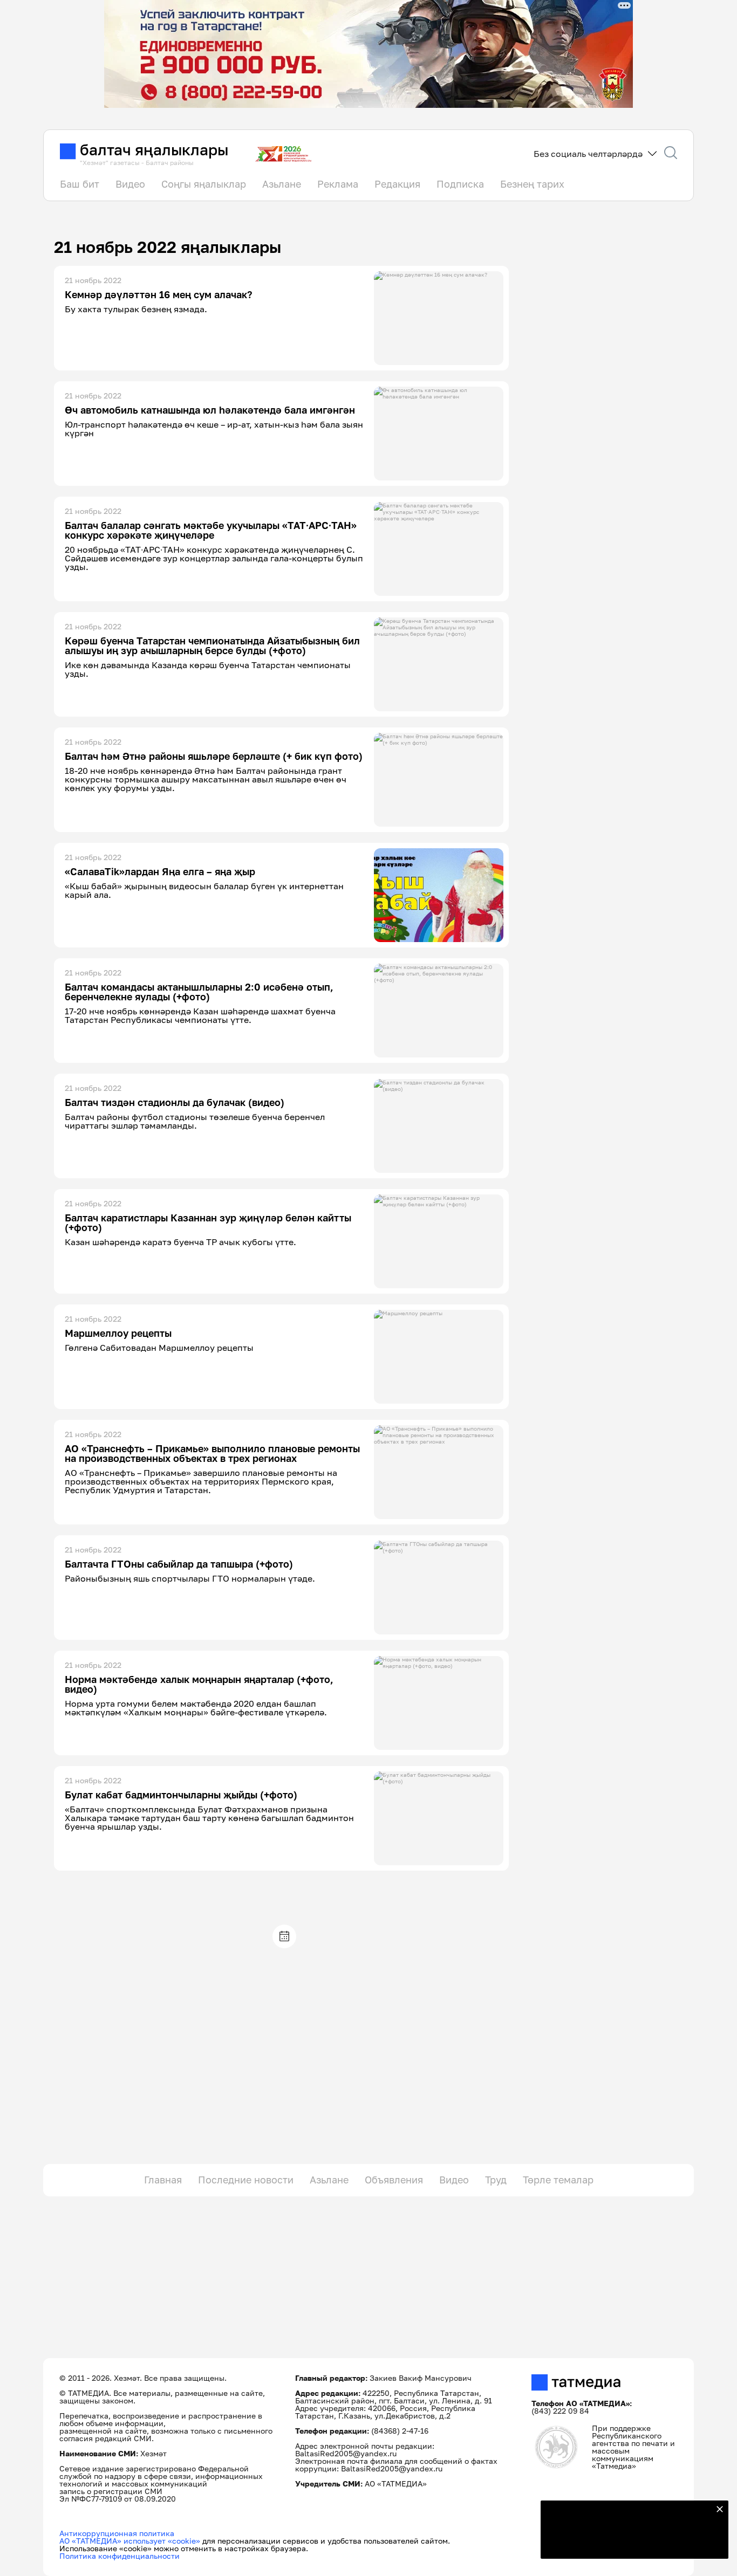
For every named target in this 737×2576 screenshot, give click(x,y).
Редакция (397, 184)
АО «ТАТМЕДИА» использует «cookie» (130, 2541)
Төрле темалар (558, 2180)
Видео (130, 184)
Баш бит (80, 184)
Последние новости (246, 2180)
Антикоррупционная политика (117, 2533)
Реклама (338, 184)
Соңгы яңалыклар (204, 184)
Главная (163, 2180)
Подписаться (628, 2544)
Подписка (460, 184)
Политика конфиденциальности (120, 2556)
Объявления (394, 2180)
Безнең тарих (532, 184)
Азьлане (282, 184)
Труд (496, 2180)
